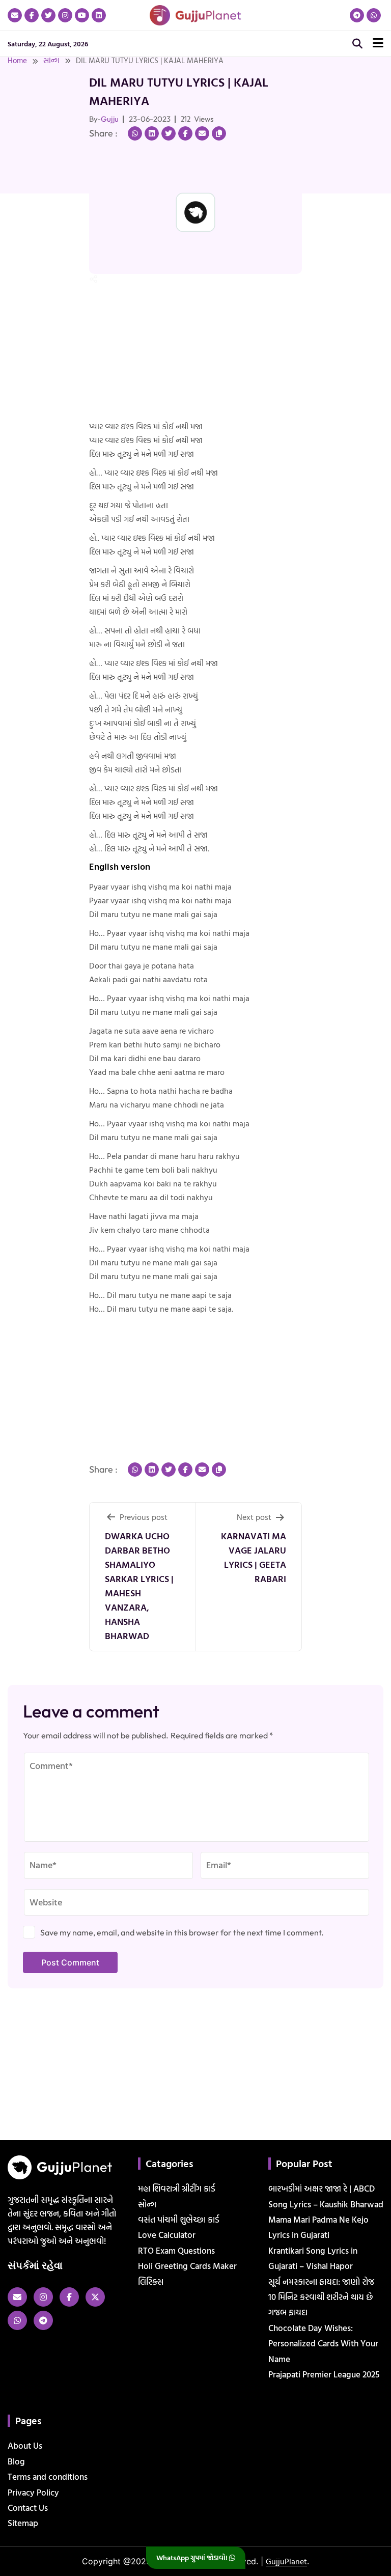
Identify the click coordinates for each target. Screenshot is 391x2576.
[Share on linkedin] (152, 133)
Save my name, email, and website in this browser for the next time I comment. (182, 1932)
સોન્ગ (51, 60)
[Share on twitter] (169, 133)
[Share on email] (202, 133)
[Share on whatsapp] (135, 133)
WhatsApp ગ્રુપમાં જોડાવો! (193, 2557)
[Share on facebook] (185, 133)
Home (17, 60)
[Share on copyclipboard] (219, 133)
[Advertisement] (33, 195)
